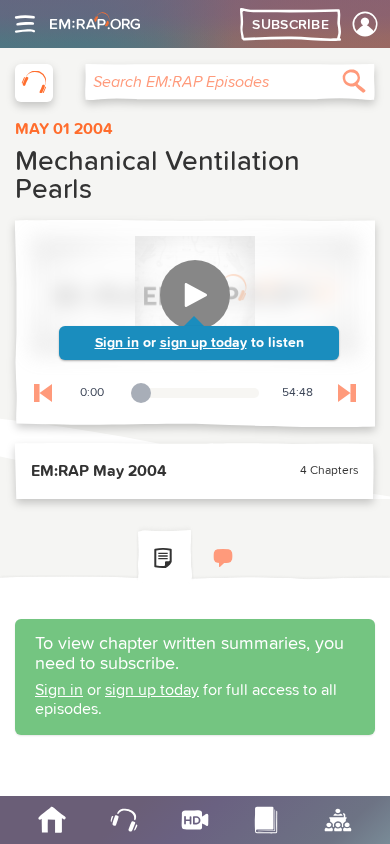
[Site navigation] (25, 24)
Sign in (117, 343)
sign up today (203, 343)
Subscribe (290, 25)
